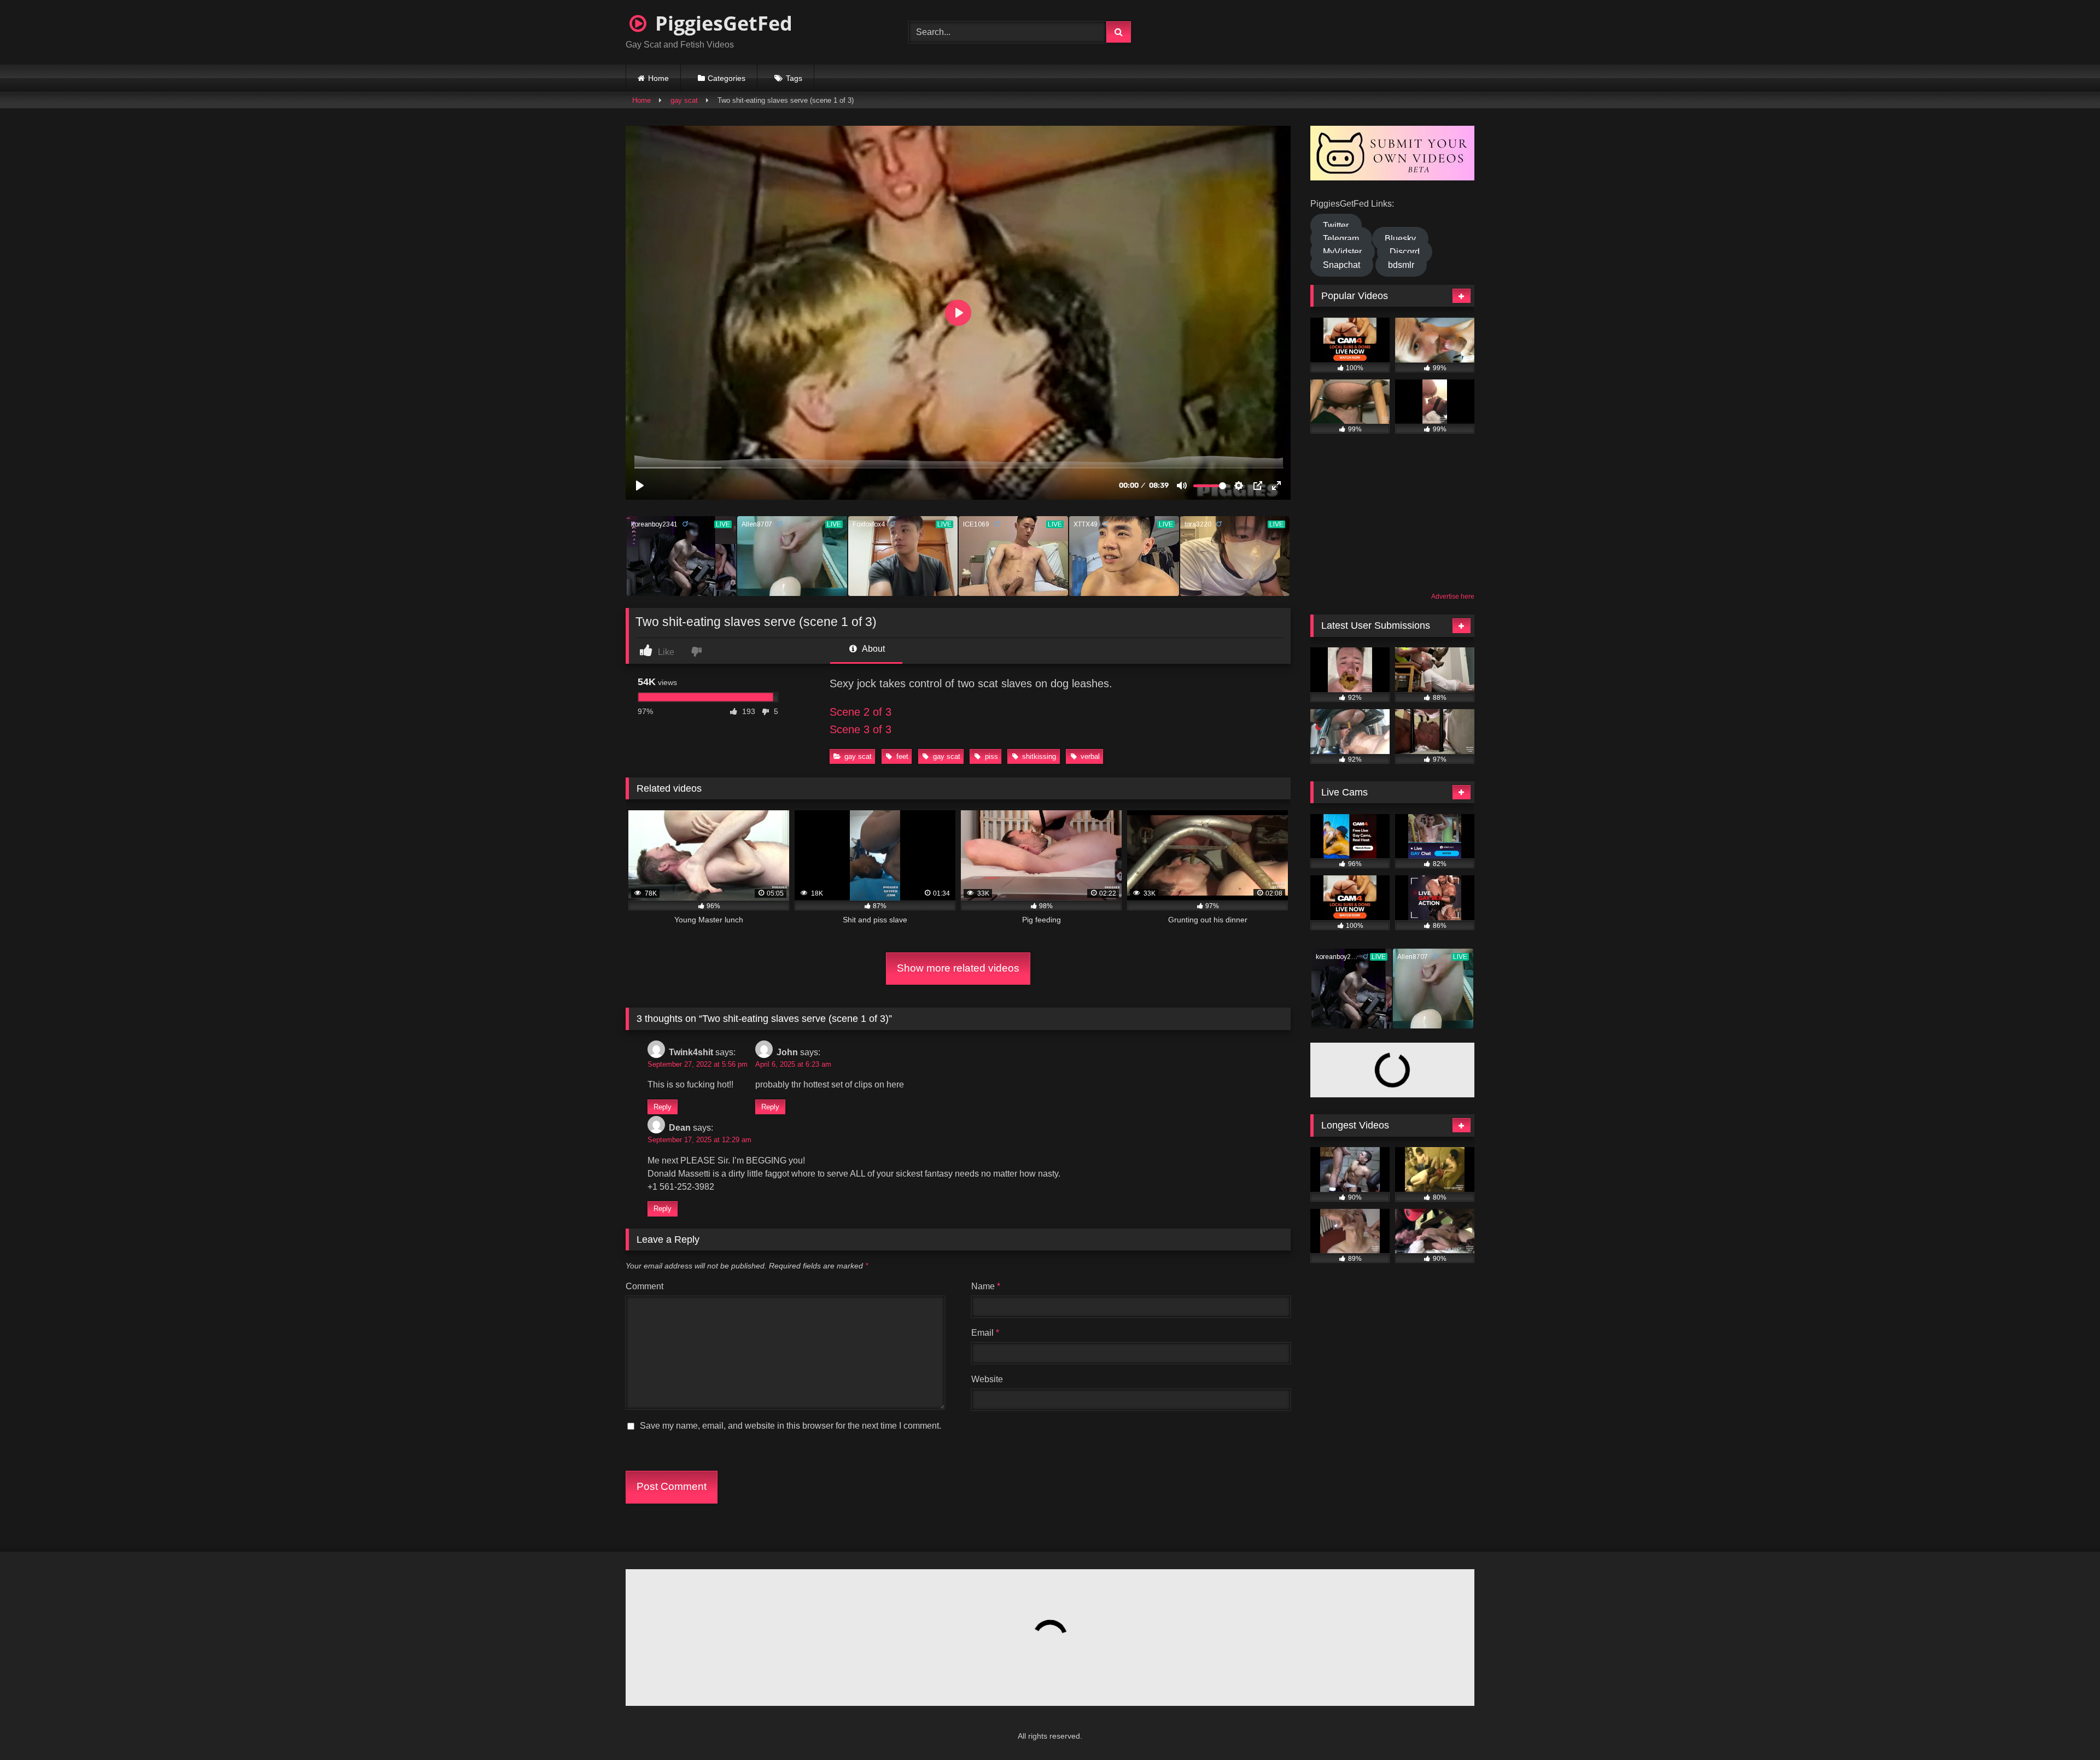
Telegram (1341, 239)
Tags (794, 78)
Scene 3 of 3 (861, 729)
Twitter (1336, 226)
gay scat (684, 100)
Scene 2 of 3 (861, 712)
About (873, 649)
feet (902, 756)
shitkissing (1039, 756)
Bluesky (1400, 239)
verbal (1090, 756)
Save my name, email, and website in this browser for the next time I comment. (791, 1426)
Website (987, 1379)
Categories (727, 78)
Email (985, 1333)
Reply (663, 1107)
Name (986, 1286)
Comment (644, 1286)
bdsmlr (1401, 265)
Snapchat (1341, 265)
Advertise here (1453, 597)
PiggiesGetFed (721, 23)
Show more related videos (958, 968)
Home (658, 78)
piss (991, 756)
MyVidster (1342, 252)
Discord (1405, 252)
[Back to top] (2065, 1727)
